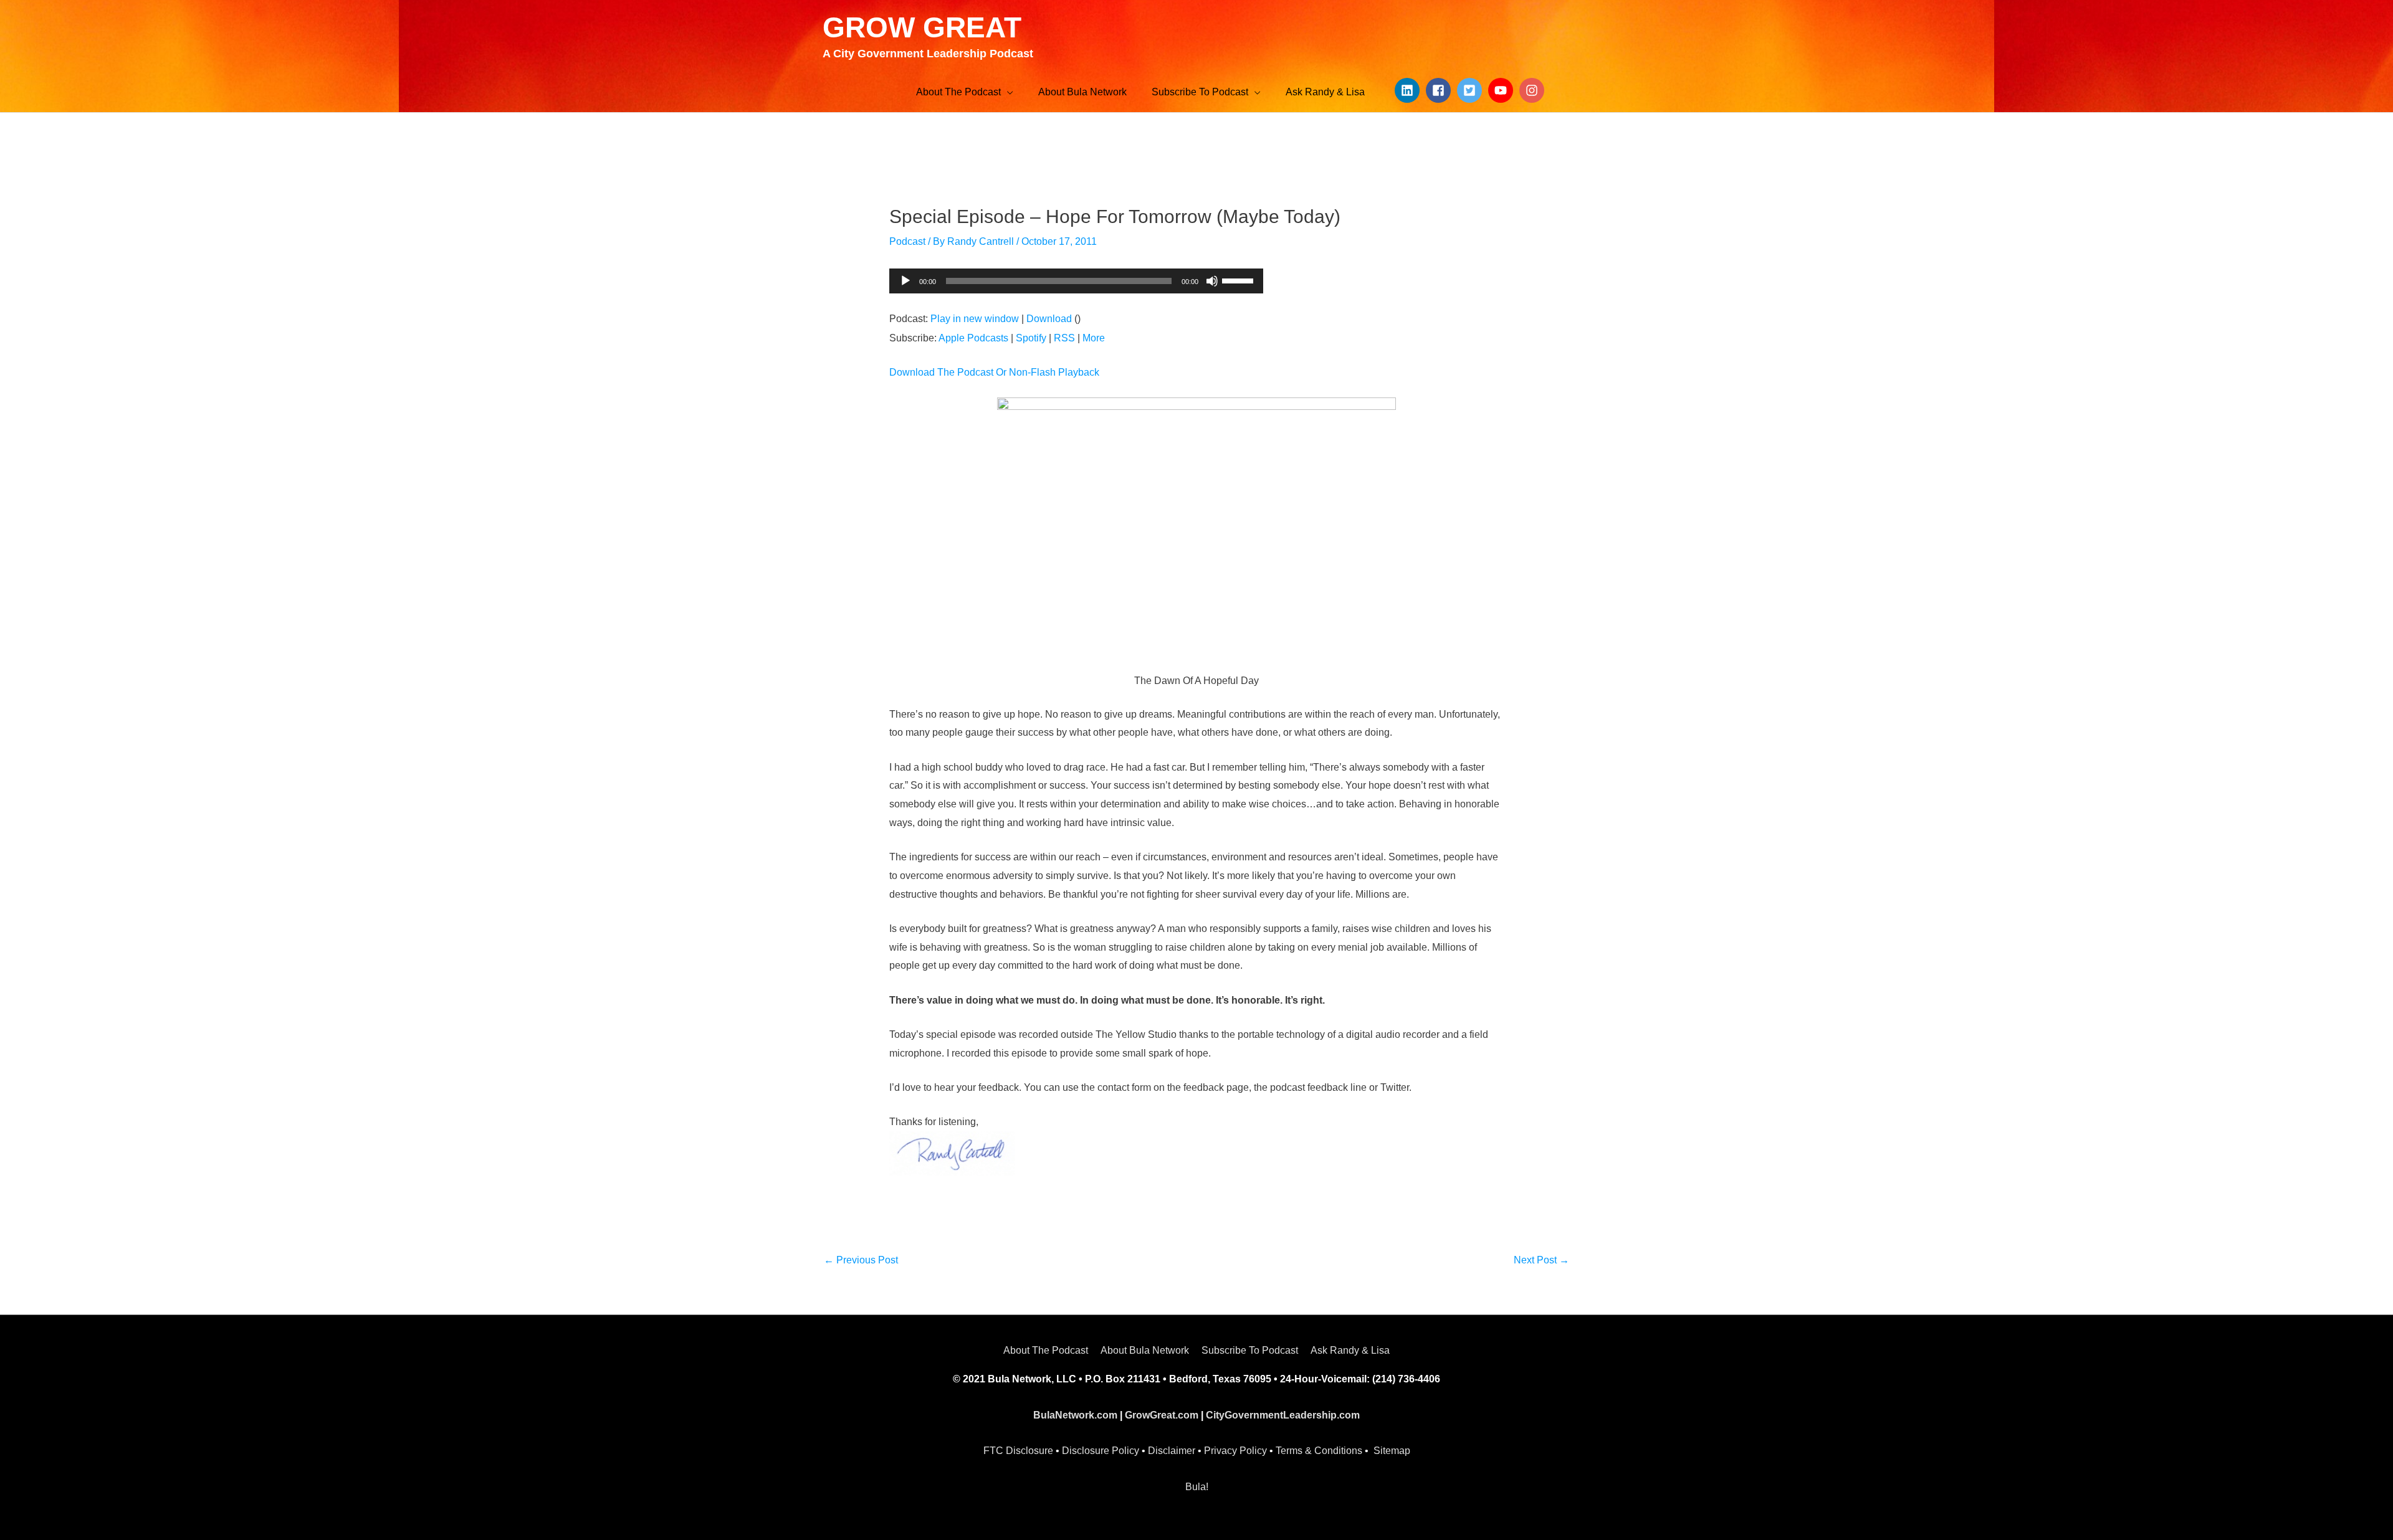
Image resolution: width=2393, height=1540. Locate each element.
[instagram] (1534, 90)
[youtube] (1502, 90)
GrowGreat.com (1162, 1415)
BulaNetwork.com (1075, 1415)
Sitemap (1392, 1451)
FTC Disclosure (1018, 1451)
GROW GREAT (922, 27)
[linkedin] (1409, 90)
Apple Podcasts (973, 338)
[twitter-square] (1471, 90)
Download (1049, 319)
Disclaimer (1172, 1451)
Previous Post (861, 1260)
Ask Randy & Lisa (1350, 1350)
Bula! (1197, 1487)
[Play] (905, 281)
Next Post (1541, 1260)
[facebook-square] (1440, 90)
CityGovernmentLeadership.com (1283, 1415)
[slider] (1239, 280)
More (1094, 338)
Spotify (1031, 338)
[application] (1076, 281)
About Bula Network (1145, 1350)
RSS (1064, 338)
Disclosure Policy (1101, 1451)
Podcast (907, 241)
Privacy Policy (1235, 1451)
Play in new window (975, 319)
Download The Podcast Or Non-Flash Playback (994, 372)
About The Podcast (1046, 1350)
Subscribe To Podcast (1250, 1350)
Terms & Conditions (1319, 1451)
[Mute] (1212, 281)
